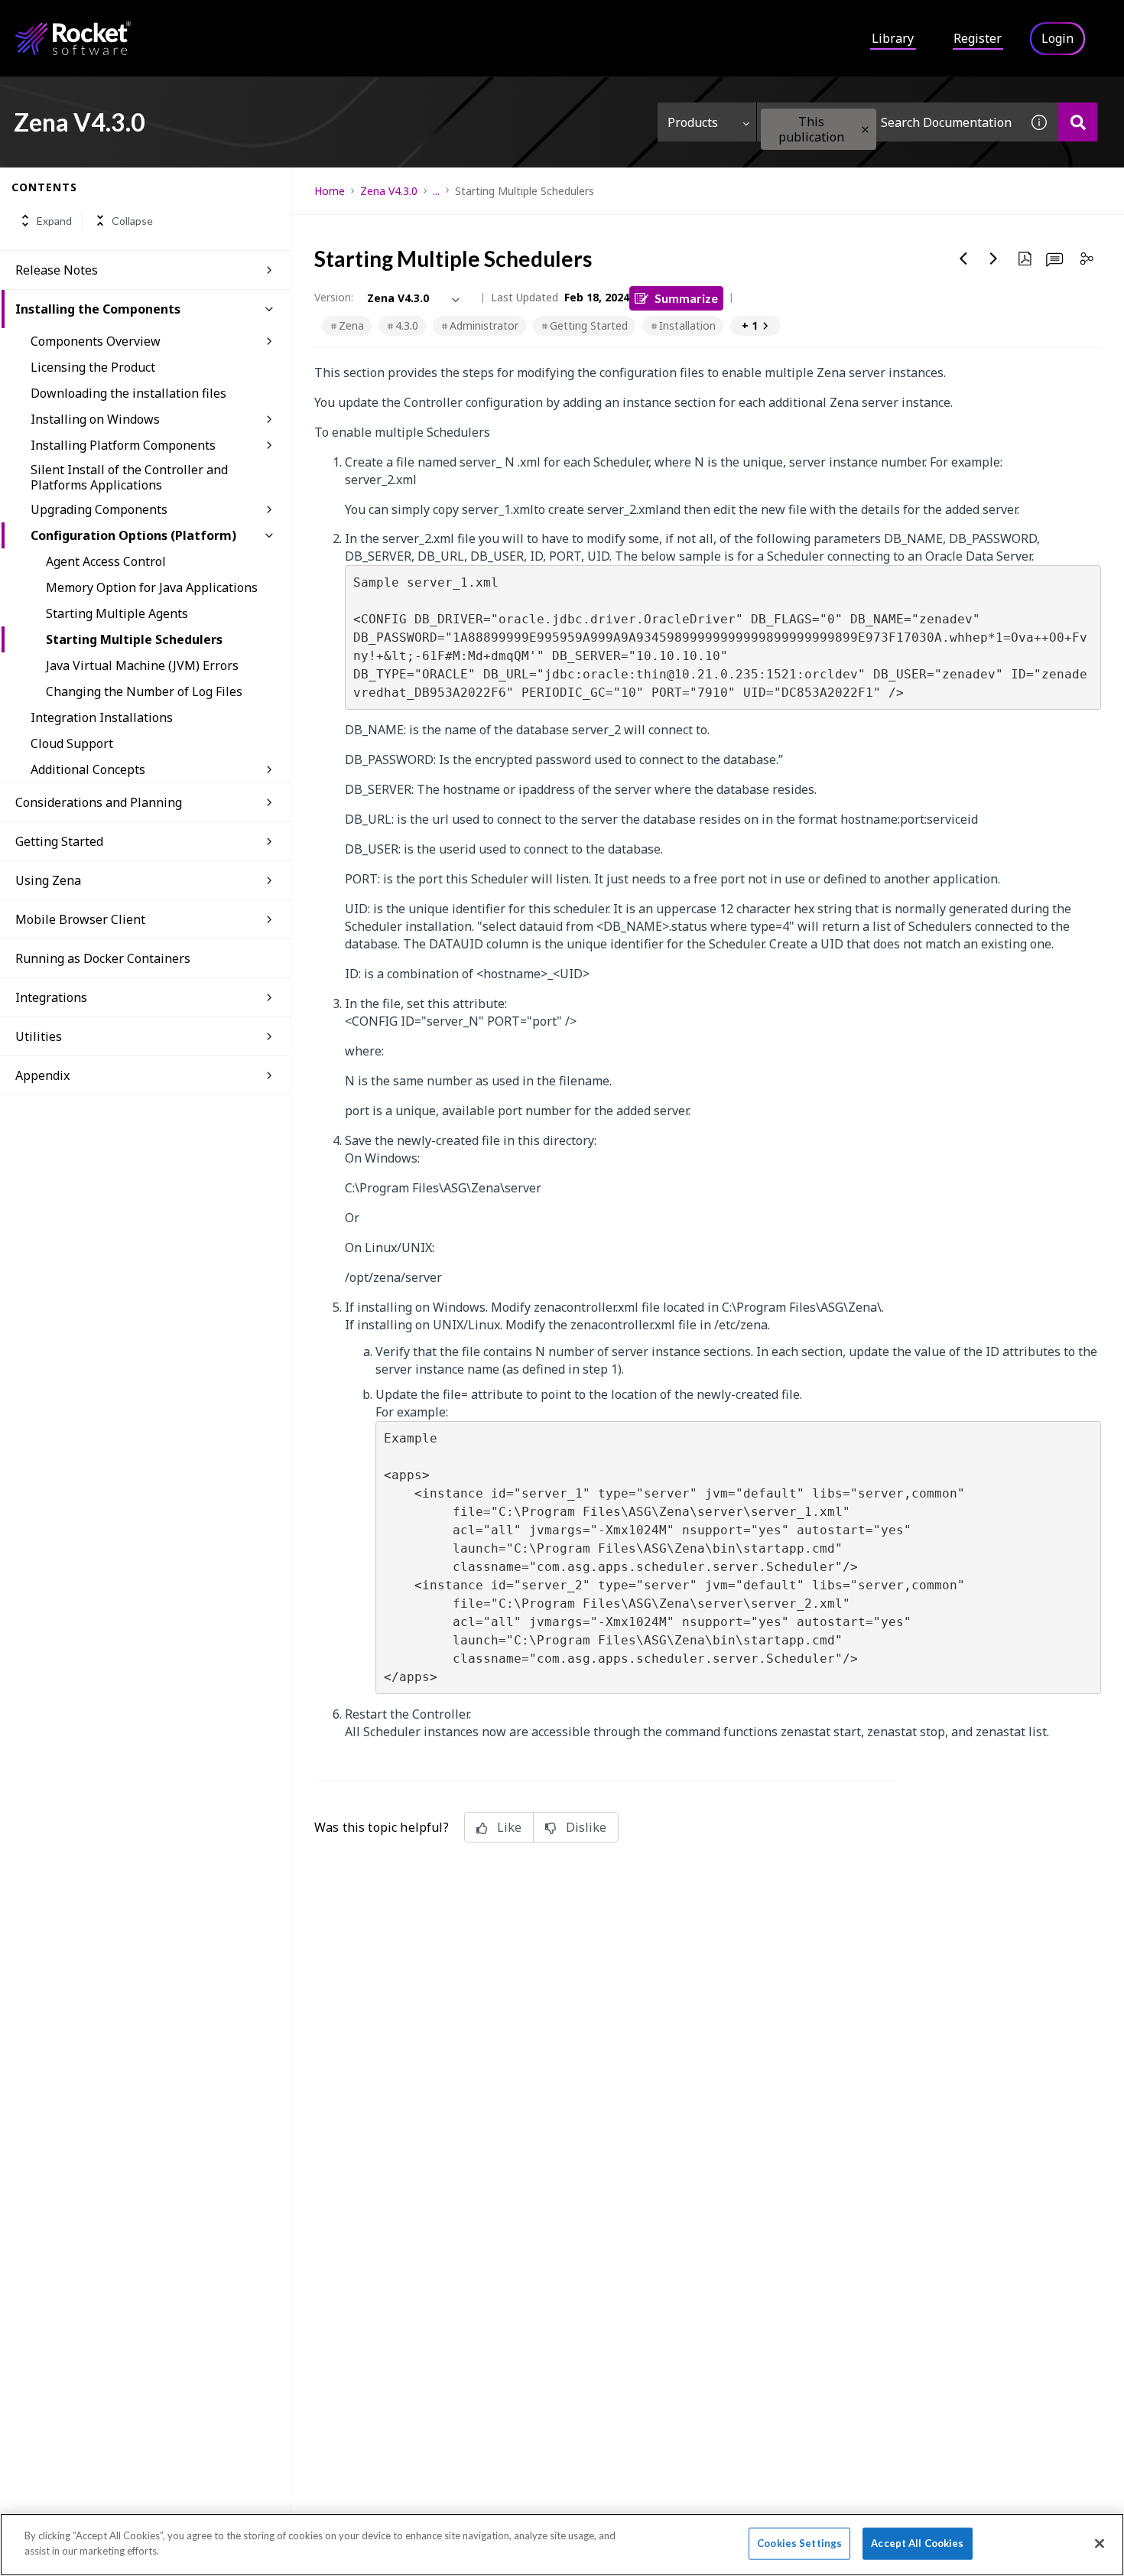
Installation (687, 325)
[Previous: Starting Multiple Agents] (963, 259)
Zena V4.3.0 (389, 191)
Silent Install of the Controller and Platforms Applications (129, 477)
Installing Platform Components (123, 445)
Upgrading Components (99, 509)
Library (893, 38)
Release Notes (57, 270)
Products (693, 122)
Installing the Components (98, 309)
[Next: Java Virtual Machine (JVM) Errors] (994, 259)
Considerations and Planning (99, 802)
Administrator (484, 325)
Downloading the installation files (128, 393)
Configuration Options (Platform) (133, 535)
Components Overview (96, 341)
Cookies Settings (799, 2543)
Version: (334, 297)
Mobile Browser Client (80, 919)
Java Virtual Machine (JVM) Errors (142, 665)
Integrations (51, 997)
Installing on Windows (95, 419)
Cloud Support (72, 743)
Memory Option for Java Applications (152, 587)
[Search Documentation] (1078, 122)
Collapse (132, 221)
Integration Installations (102, 717)
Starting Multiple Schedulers (134, 639)
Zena (351, 325)
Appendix (42, 1075)
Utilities (39, 1036)
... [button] (436, 191)
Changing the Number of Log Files (144, 691)
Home (330, 191)
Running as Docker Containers (103, 958)
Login (1057, 38)
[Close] (1100, 2543)
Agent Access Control (106, 561)
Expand (54, 221)
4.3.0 (407, 325)
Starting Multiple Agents (117, 613)
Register (978, 38)
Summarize (686, 298)
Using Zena (48, 880)
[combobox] (888, 122)
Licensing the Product (93, 367)
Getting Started (59, 841)
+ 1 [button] (750, 325)
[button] (865, 130)
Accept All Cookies (917, 2543)
